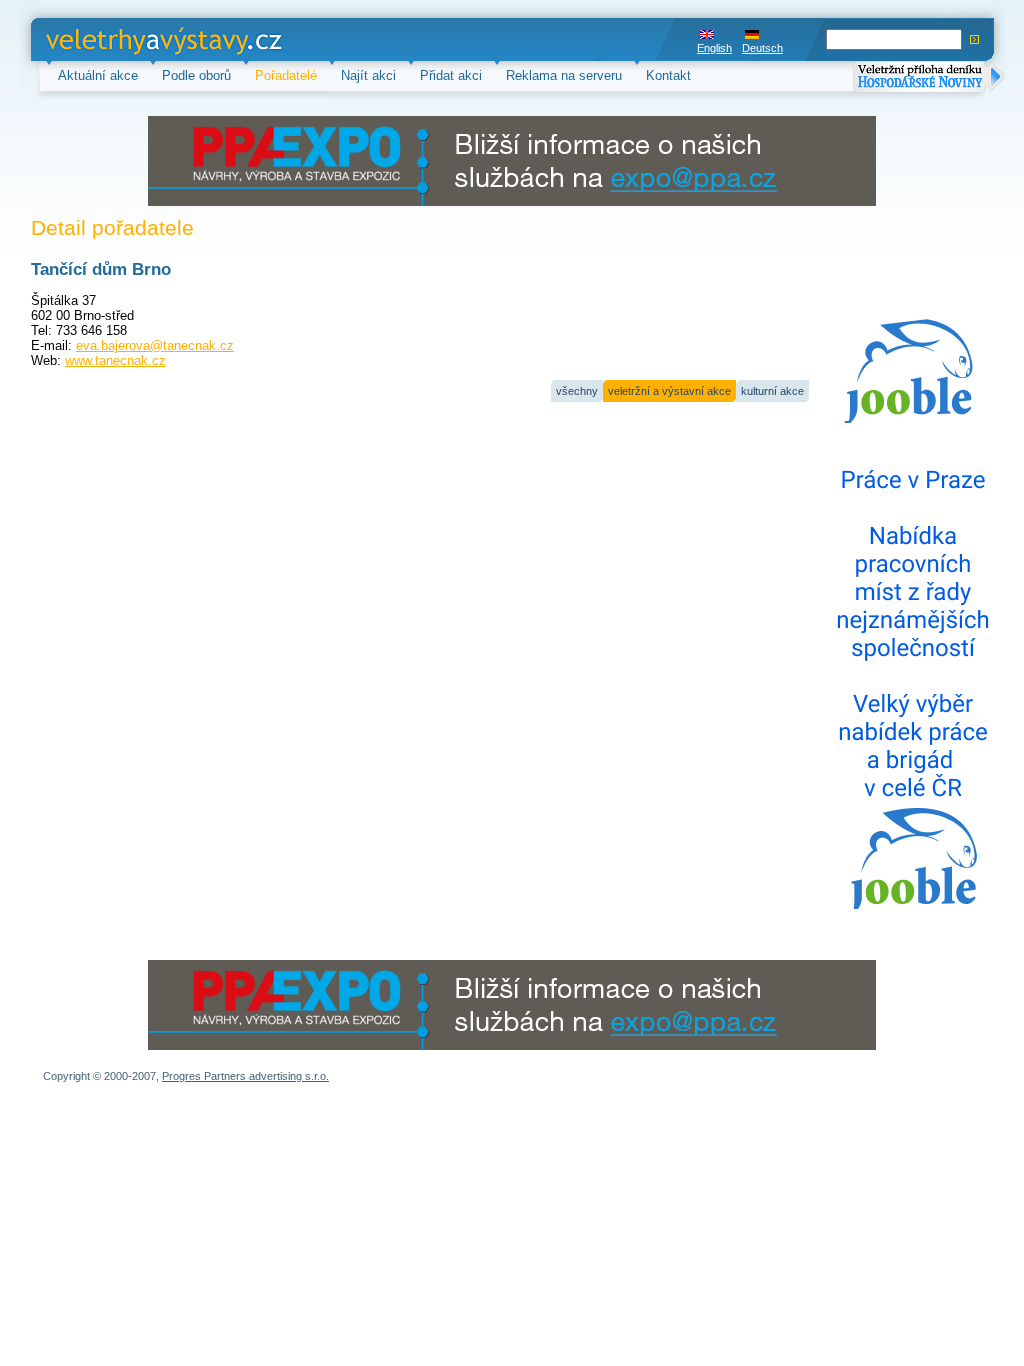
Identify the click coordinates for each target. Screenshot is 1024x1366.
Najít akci (368, 75)
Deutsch (762, 48)
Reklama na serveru (564, 75)
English (714, 48)
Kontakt (668, 75)
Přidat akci (451, 75)
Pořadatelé (286, 75)
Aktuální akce (98, 75)
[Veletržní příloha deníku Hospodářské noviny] (929, 78)
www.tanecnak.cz (115, 360)
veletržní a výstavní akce (669, 391)
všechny (577, 391)
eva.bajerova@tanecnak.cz (155, 345)
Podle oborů (196, 75)
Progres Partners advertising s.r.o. (245, 1076)
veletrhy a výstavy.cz (107, 39)
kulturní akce (772, 391)
